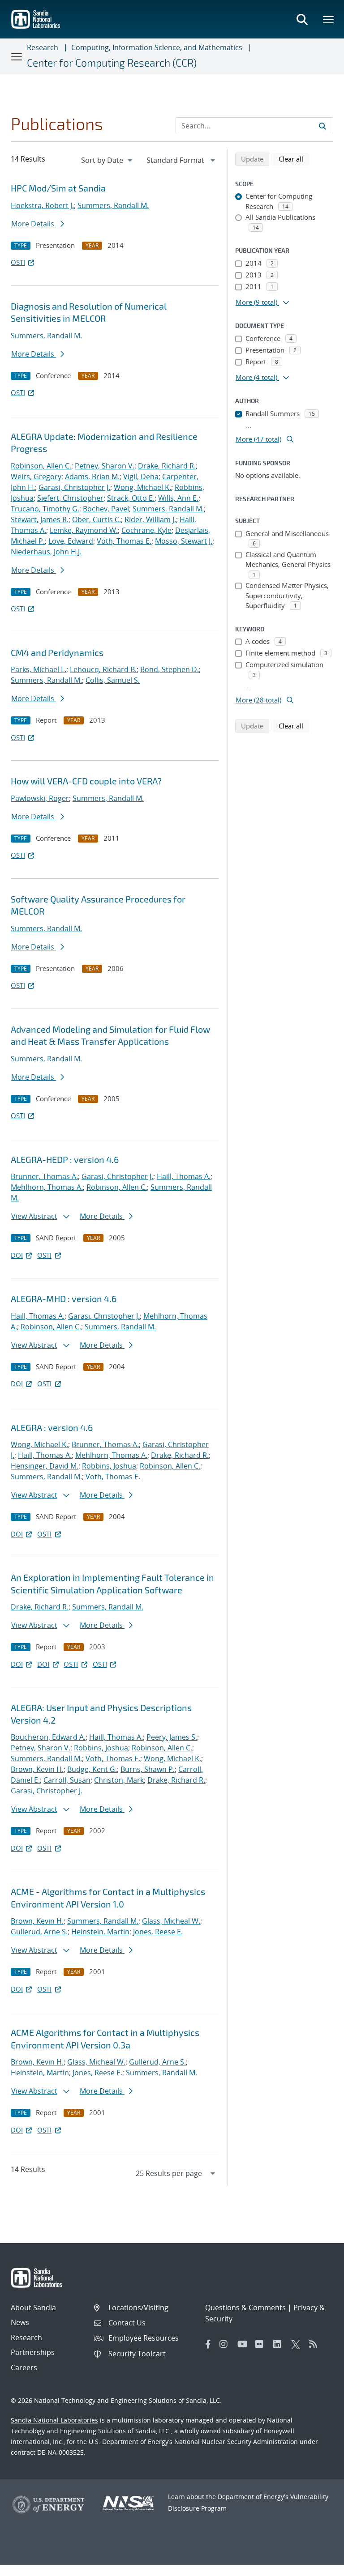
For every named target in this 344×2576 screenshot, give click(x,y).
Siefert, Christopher (70, 498)
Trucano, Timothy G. (45, 509)
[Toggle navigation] (17, 56)
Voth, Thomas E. (124, 541)
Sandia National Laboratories (54, 2420)
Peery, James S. (172, 1737)
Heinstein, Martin (100, 1932)
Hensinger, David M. (45, 1466)
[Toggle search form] (302, 19)
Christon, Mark (119, 1780)
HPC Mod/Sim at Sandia (58, 188)
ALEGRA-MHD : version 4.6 (64, 1299)
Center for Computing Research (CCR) (112, 63)
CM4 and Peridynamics (57, 652)
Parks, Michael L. (39, 669)
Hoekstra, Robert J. (42, 205)
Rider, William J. (150, 519)
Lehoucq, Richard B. (103, 669)
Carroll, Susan (67, 1780)
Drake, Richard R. (167, 466)
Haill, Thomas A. (184, 1176)
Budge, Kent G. (92, 1769)
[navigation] (107, 160)
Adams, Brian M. (92, 477)
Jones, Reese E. (158, 1932)
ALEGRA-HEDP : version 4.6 (65, 1159)
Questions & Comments (245, 2308)
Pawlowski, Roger (40, 798)
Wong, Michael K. (142, 487)
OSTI (18, 262)
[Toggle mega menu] (329, 19)
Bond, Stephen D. (170, 669)
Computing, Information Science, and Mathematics (157, 47)
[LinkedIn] (280, 2344)
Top (317, 2566)
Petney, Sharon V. (105, 466)
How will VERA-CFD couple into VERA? (86, 781)
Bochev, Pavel (106, 509)
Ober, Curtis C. (97, 519)
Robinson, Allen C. (41, 466)
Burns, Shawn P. (148, 1769)
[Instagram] (226, 2344)
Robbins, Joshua (109, 1466)
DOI (17, 1255)
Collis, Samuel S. (113, 680)
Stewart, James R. (40, 519)
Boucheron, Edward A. (48, 1737)
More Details (34, 224)
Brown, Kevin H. (37, 1769)
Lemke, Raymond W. (84, 530)
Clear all (294, 159)
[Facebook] (208, 2344)
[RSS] (316, 2344)
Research (43, 47)
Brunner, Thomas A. (44, 1176)
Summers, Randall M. (113, 205)
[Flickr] (262, 2344)
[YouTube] (244, 2344)
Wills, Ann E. (178, 498)
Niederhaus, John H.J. (46, 552)
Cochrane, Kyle (146, 530)
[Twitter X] (298, 2344)
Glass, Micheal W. (171, 1921)
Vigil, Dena (141, 477)
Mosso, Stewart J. (184, 541)
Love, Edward (71, 541)
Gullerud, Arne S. (39, 1932)
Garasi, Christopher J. (74, 487)
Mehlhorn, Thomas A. (47, 1187)
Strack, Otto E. (131, 498)
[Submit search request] (322, 126)
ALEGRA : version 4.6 (52, 1427)
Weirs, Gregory (36, 477)
